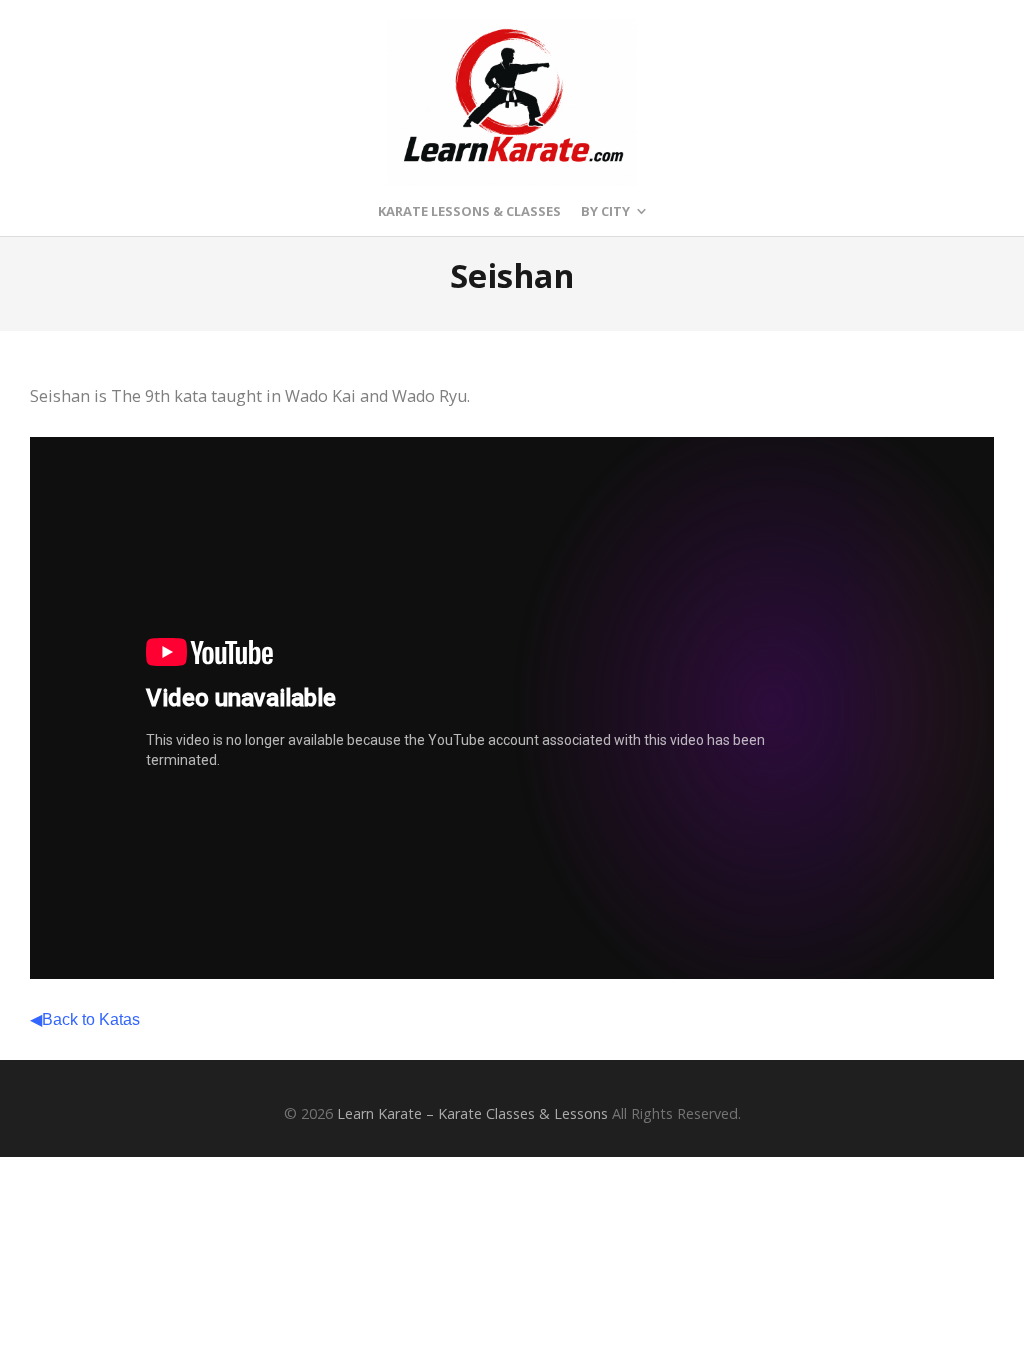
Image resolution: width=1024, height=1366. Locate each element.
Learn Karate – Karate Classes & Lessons (472, 1113)
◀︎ (85, 1019)
